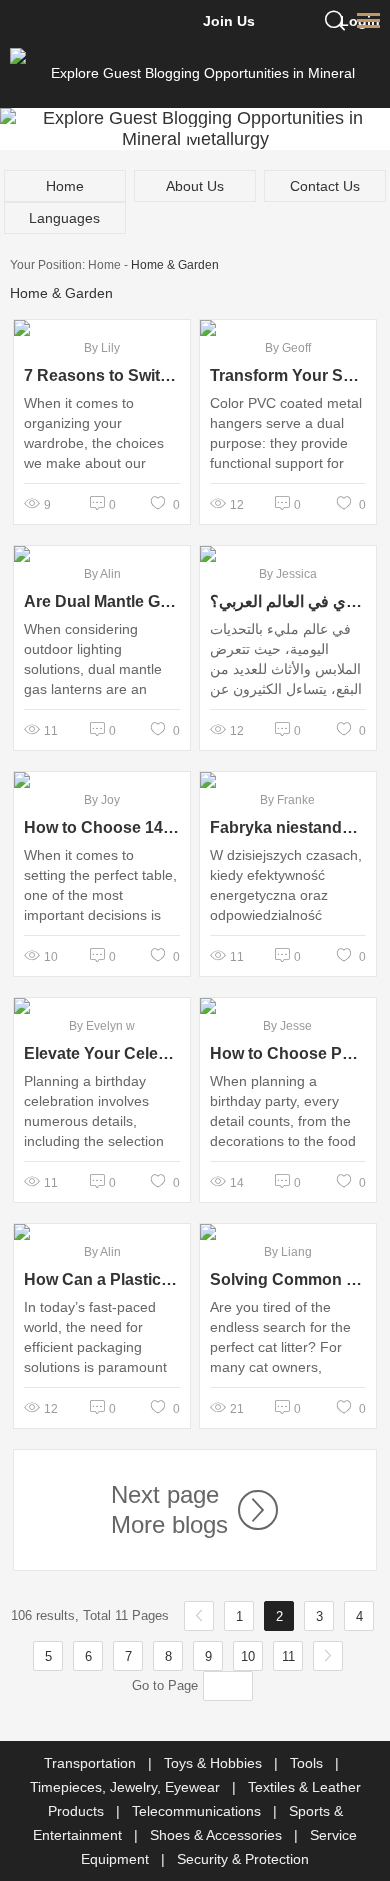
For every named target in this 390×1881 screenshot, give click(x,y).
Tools (308, 1763)
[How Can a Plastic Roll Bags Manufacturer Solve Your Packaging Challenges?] (102, 1232)
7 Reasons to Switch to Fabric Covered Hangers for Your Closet (102, 375)
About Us (195, 186)
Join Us (229, 21)
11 (288, 1656)
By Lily (102, 348)
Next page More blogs (169, 1509)
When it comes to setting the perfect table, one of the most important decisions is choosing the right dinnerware (100, 905)
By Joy (102, 800)
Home (65, 186)
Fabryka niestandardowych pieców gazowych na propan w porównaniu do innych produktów (288, 827)
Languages (64, 218)
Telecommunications (198, 1811)
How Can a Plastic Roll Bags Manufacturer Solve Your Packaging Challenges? (102, 1279)
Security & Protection (243, 1859)
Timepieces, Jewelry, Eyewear (127, 1787)
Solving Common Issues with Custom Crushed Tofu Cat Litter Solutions (288, 1279)
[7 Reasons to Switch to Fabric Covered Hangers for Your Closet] (102, 328)
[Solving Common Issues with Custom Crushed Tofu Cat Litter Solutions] (288, 1232)
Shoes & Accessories (218, 1835)
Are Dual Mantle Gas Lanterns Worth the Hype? (102, 601)
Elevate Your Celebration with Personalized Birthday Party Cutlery (102, 1053)
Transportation (92, 1763)
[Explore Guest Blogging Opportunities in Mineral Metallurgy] (195, 72)
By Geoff (288, 348)
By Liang (288, 1252)
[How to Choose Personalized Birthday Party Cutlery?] (288, 1006)
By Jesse (287, 1026)
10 (248, 1656)
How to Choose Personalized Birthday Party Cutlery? (288, 1053)
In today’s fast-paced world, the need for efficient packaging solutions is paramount (95, 1337)
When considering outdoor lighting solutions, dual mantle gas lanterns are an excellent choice (93, 669)
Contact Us (325, 186)
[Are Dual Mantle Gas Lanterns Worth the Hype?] (102, 554)
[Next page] (253, 1510)
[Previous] (199, 1616)
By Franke (287, 800)
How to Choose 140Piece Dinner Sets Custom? (102, 827)
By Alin (102, 574)
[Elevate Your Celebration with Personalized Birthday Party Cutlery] (102, 1006)
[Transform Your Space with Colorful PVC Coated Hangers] (288, 328)
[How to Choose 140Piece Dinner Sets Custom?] (102, 780)
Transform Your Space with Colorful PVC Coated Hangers (288, 375)
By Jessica (288, 574)
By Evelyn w (102, 1026)
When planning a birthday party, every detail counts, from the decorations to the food (283, 1111)
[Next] (328, 1656)
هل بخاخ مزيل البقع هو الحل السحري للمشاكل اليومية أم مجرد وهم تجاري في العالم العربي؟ (288, 601)
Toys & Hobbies (215, 1763)
